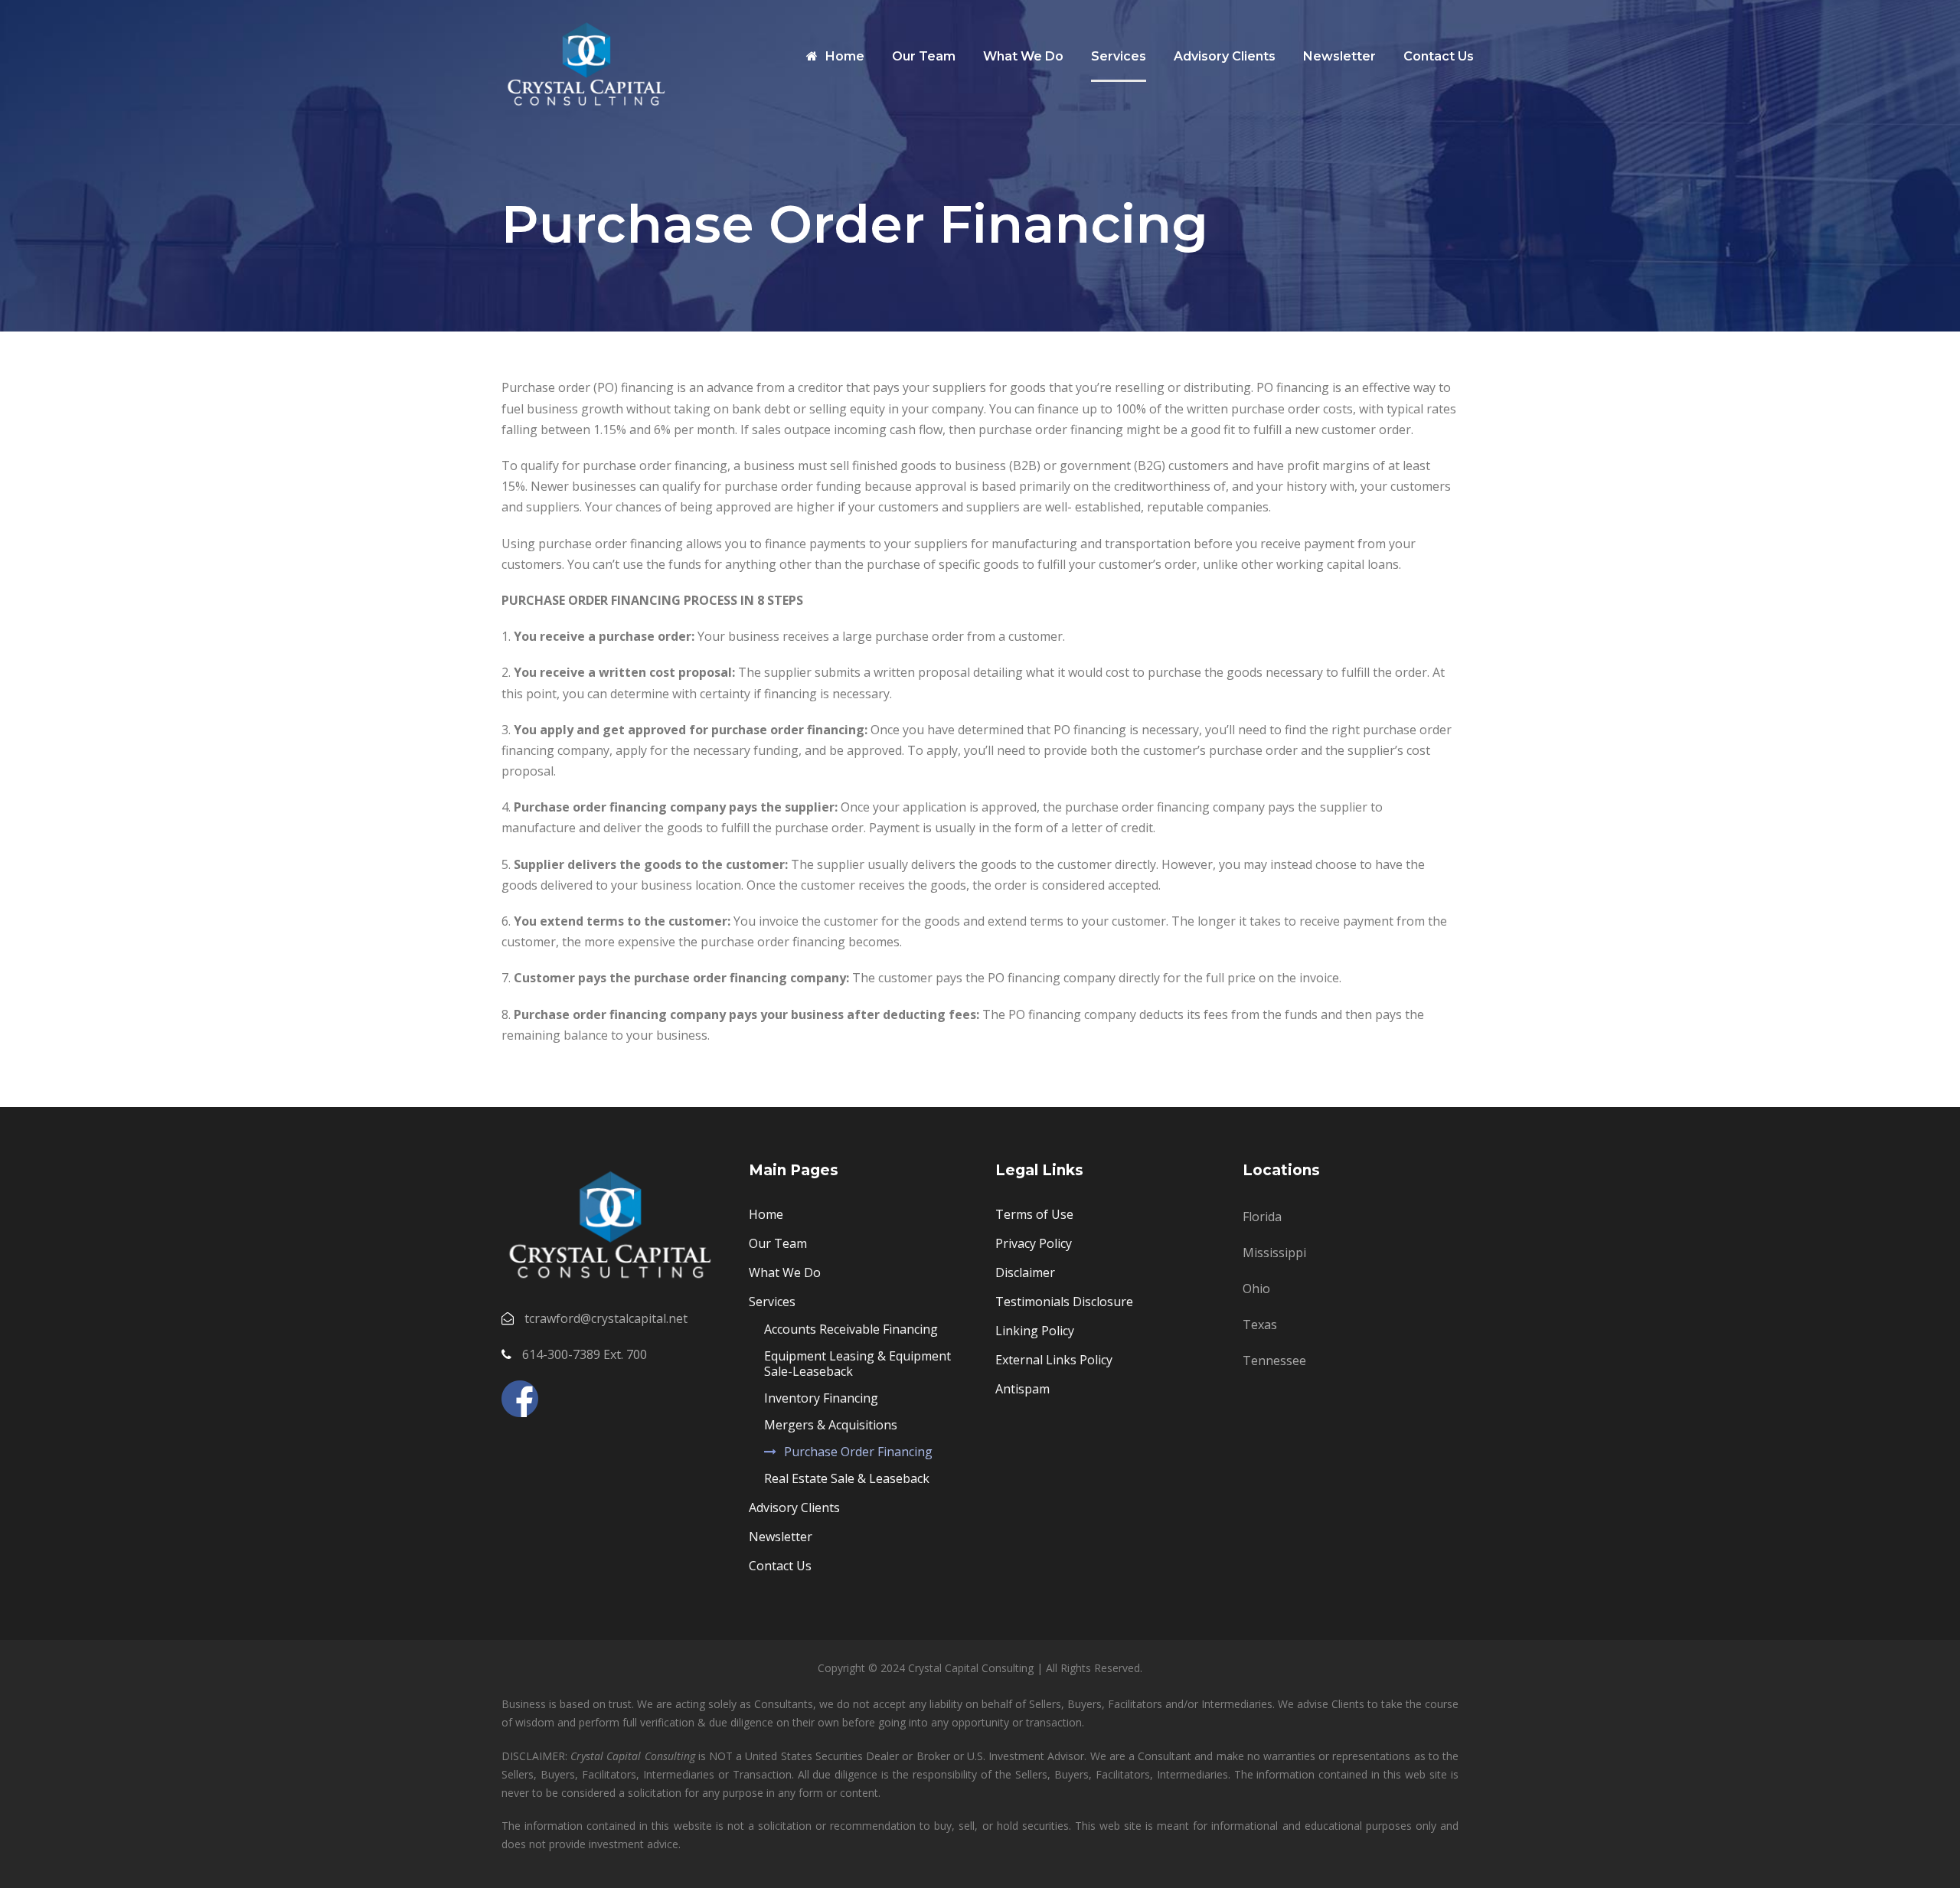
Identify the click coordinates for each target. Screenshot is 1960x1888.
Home (845, 56)
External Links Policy (1054, 1360)
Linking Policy (1035, 1331)
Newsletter (1339, 56)
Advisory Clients (1225, 56)
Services (1119, 56)
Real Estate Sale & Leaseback (847, 1478)
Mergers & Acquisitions (831, 1425)
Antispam (1022, 1389)
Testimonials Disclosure (1064, 1302)
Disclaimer (1025, 1272)
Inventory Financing (821, 1398)
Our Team (924, 56)
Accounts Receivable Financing (851, 1329)
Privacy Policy (1034, 1243)
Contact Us (1439, 56)
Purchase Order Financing (858, 1452)
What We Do (1023, 56)
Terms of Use (1034, 1214)
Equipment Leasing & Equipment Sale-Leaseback (857, 1364)
